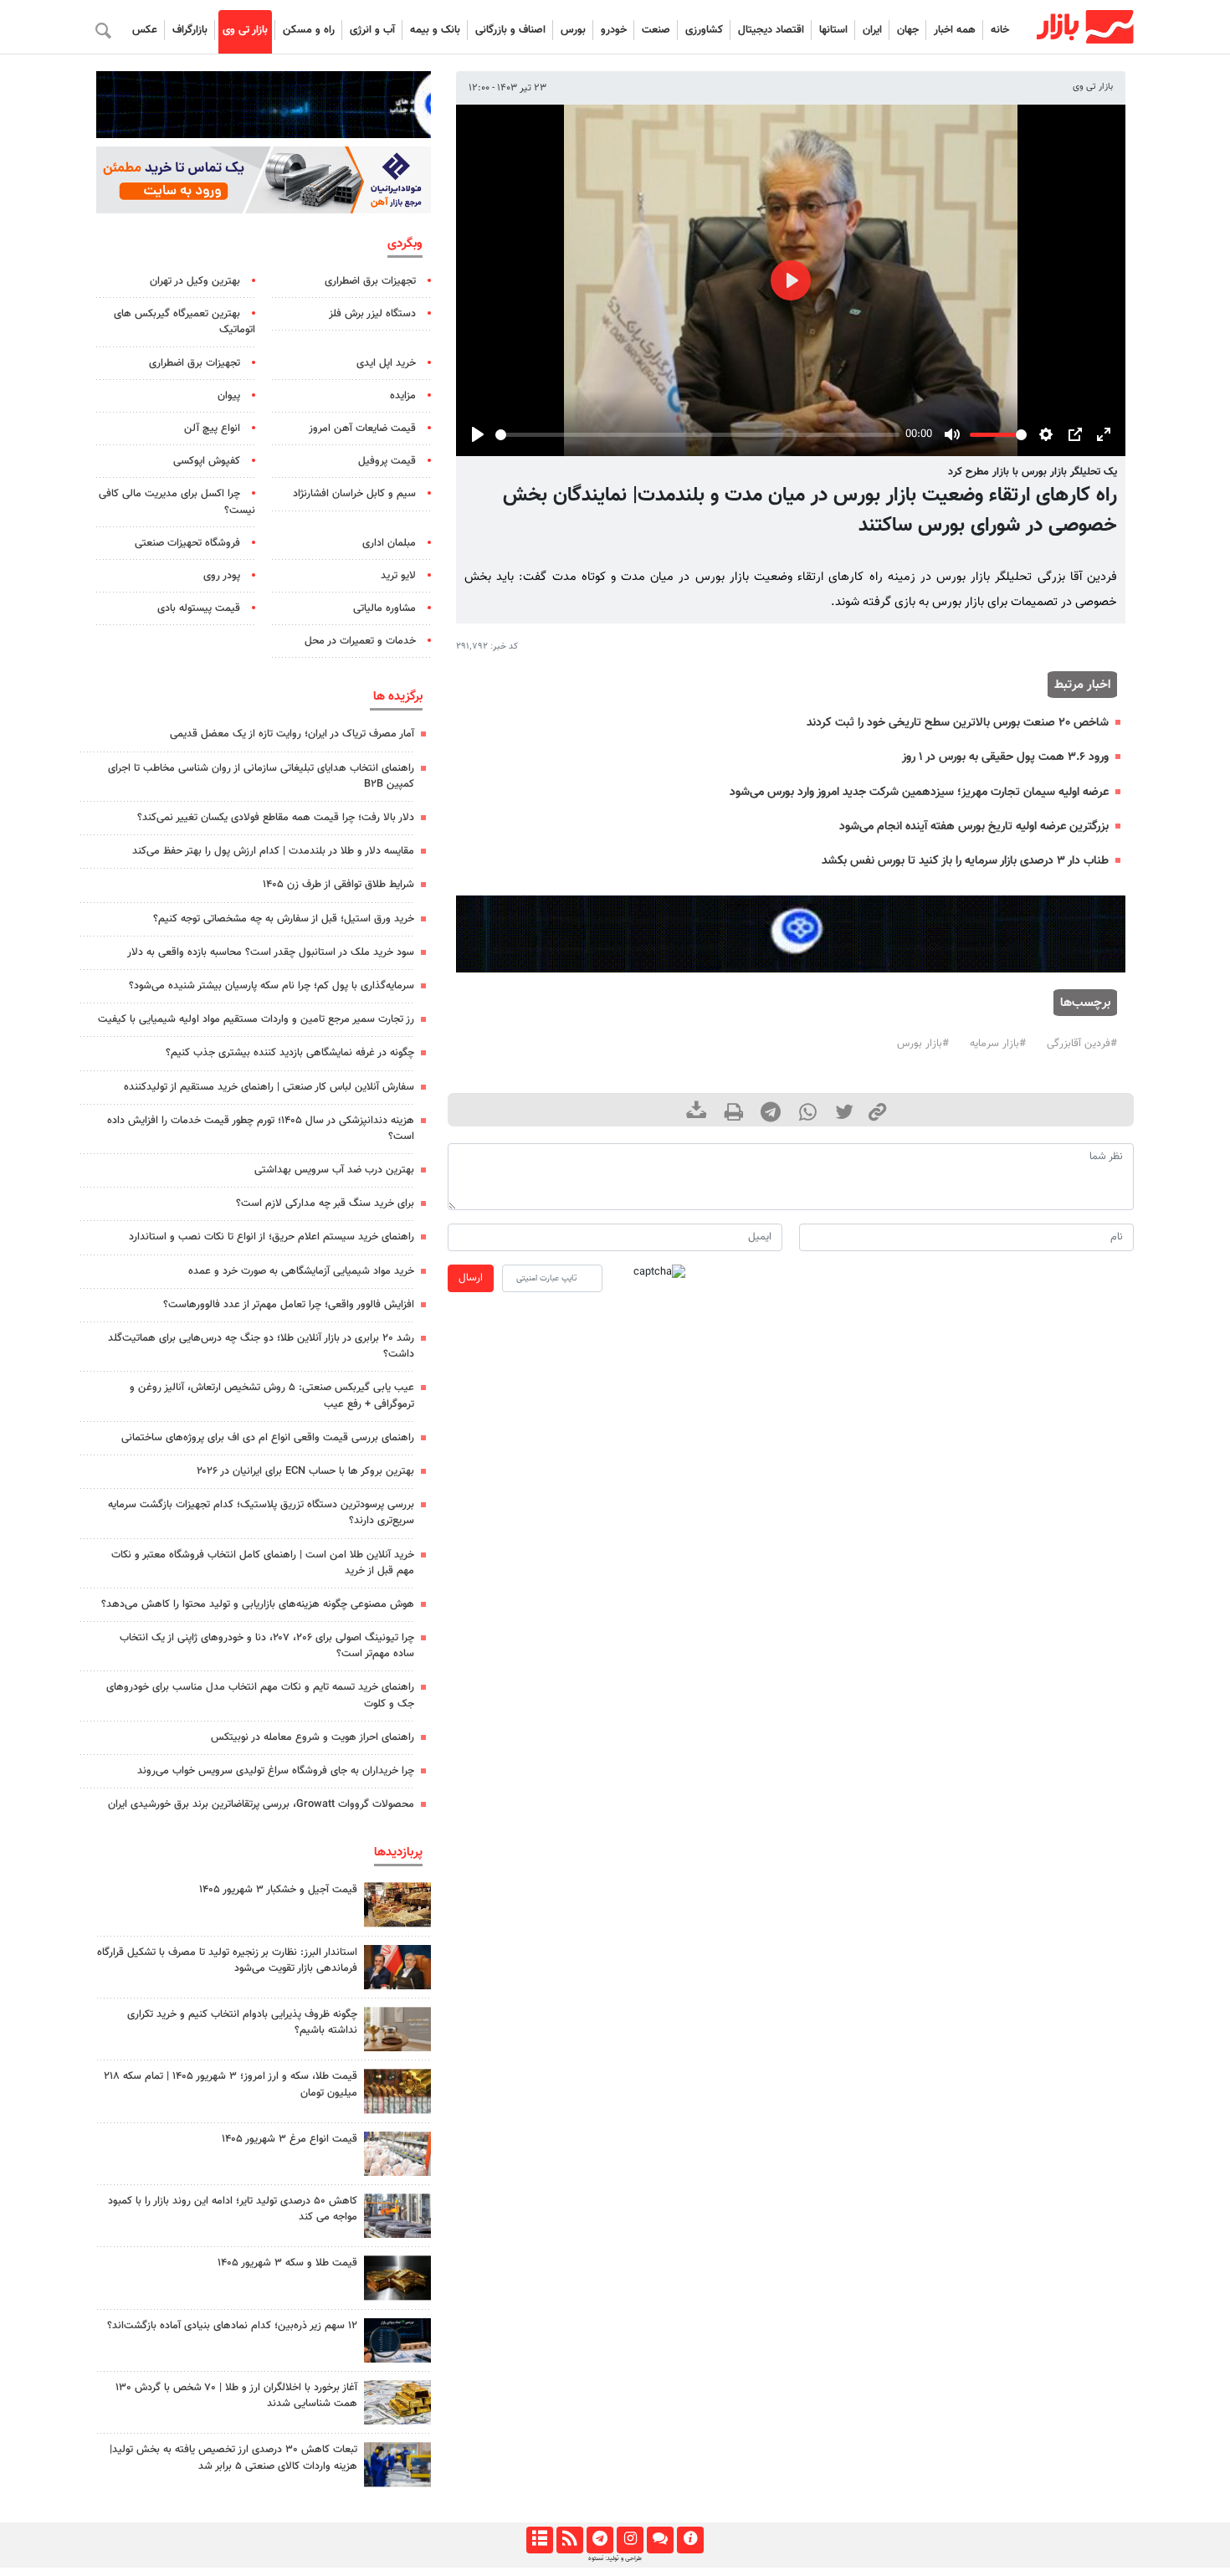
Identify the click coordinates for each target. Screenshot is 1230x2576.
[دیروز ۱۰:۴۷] (397, 2154)
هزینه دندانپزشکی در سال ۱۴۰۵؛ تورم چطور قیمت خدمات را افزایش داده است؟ (261, 1129)
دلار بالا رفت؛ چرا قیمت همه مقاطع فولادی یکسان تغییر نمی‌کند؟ (276, 818)
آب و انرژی (372, 30)
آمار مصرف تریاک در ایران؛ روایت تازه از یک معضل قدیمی (292, 734)
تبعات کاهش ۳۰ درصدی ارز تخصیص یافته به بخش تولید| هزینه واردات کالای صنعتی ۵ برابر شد (233, 2458)
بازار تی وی (245, 30)
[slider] (697, 435)
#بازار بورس (923, 1044)
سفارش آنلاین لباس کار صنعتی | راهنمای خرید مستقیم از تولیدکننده (269, 1087)
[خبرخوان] (569, 2540)
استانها (833, 30)
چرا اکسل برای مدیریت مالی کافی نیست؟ (177, 502)
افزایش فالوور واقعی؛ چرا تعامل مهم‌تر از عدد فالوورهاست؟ (289, 1305)
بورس (573, 30)
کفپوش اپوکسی (207, 461)
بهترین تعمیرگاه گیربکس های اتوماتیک (184, 322)
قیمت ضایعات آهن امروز (362, 428)
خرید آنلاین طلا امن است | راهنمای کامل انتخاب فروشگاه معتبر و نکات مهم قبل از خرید (263, 1563)
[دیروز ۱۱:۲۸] (397, 2278)
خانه (1000, 30)
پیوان (229, 396)
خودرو (614, 30)
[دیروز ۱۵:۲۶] (397, 2340)
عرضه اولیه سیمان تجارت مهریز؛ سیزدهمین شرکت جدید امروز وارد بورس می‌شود (919, 792)
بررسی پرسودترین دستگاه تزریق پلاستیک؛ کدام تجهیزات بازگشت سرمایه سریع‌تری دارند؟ (261, 1513)
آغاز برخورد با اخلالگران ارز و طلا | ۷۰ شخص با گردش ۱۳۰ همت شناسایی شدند (236, 2396)
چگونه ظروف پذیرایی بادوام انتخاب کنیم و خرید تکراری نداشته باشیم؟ (242, 2022)
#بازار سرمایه (998, 1044)
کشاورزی (704, 30)
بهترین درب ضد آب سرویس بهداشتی (334, 1170)
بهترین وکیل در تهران (195, 281)
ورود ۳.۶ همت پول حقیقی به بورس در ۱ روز (1005, 757)
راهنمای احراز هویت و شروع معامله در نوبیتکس (313, 1737)
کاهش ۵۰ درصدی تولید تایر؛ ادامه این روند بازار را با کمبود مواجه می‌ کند (233, 2209)
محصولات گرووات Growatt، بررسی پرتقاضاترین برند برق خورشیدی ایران (261, 1804)
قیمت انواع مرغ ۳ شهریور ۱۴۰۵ (290, 2139)
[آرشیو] (539, 2540)
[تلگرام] (600, 2540)
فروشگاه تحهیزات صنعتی (187, 543)
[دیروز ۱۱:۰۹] (397, 1904)
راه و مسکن (309, 30)
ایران (872, 30)
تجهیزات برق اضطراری (370, 281)
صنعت (656, 30)
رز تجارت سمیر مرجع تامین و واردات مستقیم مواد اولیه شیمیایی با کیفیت (256, 1019)
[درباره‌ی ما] (690, 2540)
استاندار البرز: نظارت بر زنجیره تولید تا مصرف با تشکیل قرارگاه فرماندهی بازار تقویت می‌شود (227, 1960)
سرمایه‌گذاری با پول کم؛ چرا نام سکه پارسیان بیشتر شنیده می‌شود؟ (272, 986)
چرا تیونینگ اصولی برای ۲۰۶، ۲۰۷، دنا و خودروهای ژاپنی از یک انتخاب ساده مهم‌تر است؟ (267, 1646)
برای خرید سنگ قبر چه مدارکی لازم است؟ (325, 1203)
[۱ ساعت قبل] (397, 2029)
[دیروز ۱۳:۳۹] (397, 2402)
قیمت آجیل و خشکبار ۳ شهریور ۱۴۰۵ (278, 1890)
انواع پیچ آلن (212, 428)
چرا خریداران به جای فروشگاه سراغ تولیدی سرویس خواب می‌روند (276, 1771)
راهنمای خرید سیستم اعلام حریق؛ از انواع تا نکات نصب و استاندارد (272, 1237)
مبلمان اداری (389, 543)
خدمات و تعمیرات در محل (360, 641)
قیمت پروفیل (387, 461)
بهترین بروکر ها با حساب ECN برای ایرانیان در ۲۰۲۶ (305, 1471)
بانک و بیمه (435, 30)
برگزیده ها (398, 696)
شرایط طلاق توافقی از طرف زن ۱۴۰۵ (338, 885)
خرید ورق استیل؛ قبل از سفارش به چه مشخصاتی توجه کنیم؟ (284, 919)
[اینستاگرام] (630, 2540)
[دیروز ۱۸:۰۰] (397, 2464)
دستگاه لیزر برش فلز (372, 314)
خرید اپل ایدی (386, 363)
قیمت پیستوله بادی (199, 608)
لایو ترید (398, 576)
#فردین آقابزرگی (1082, 1044)
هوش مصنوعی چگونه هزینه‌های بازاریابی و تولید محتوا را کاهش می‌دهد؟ (258, 1604)
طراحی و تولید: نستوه (615, 2558)
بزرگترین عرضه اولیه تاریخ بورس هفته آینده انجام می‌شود (974, 826)
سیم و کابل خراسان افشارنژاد (354, 494)
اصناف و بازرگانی (510, 30)
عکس (145, 30)
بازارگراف (190, 30)
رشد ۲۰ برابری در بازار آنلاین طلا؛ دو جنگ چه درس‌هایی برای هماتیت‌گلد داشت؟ (261, 1346)
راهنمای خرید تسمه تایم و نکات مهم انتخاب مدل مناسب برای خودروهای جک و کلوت (260, 1695)
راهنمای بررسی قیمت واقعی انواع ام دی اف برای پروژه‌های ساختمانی (268, 1438)
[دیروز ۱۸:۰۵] (397, 1967)
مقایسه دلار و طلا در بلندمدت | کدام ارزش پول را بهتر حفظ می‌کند (273, 851)
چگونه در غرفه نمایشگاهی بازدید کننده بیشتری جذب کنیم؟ (290, 1053)
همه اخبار (955, 30)
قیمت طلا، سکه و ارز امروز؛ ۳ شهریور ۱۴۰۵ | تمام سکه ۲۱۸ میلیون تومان (231, 2084)
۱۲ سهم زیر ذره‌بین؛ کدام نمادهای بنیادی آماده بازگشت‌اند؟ (232, 2326)
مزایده (403, 396)
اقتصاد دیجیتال (771, 30)
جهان (908, 30)
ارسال (471, 1278)
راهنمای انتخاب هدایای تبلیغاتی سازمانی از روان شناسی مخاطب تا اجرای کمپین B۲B (261, 776)
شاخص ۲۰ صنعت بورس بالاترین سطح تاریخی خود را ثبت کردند (958, 723)
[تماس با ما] (660, 2540)
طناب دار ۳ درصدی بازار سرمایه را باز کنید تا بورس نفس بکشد (965, 861)
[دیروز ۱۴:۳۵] (397, 2091)
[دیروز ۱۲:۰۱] (397, 2216)
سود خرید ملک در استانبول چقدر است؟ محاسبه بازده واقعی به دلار (271, 952)
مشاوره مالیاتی (384, 608)
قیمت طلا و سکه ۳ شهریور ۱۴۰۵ (287, 2263)
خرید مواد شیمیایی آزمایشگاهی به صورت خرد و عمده (301, 1271)
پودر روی (222, 576)
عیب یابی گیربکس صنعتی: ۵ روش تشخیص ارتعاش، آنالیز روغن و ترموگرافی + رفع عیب (272, 1396)
